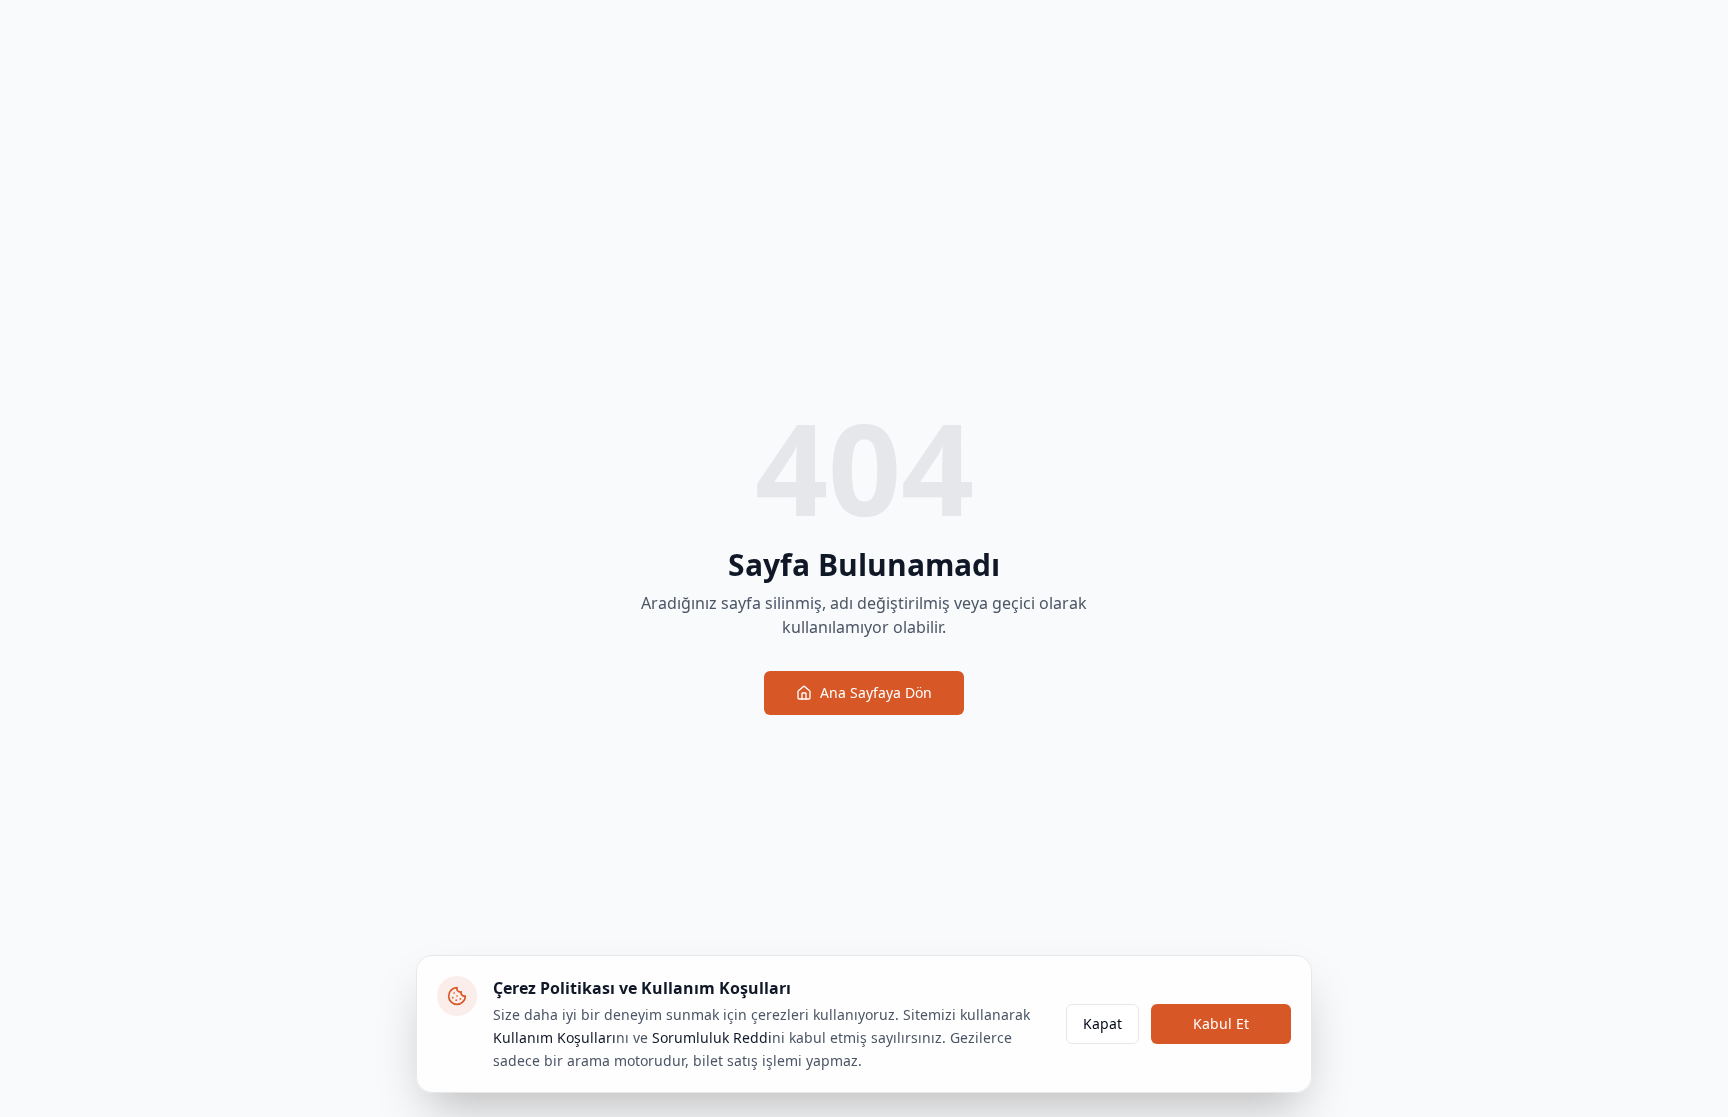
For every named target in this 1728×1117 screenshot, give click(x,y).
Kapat (1102, 1023)
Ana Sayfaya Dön (876, 692)
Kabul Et (1221, 1023)
